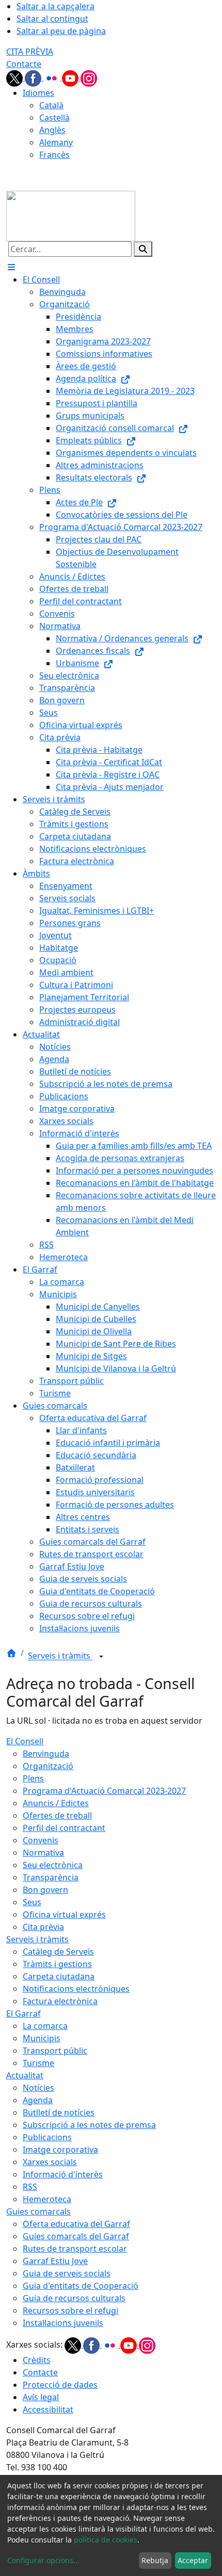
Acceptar (193, 2560)
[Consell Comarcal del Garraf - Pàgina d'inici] (71, 215)
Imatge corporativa (60, 2150)
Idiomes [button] (38, 93)
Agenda (38, 2100)
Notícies (38, 2088)
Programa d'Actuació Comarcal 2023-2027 (104, 1791)
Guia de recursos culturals (74, 2298)
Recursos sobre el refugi (70, 2310)
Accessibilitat (48, 2409)
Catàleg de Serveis (58, 1952)
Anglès (52, 130)
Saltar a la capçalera (55, 6)
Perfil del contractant (64, 1828)
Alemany (56, 142)
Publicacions (47, 2137)
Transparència (51, 1877)
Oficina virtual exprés (64, 1914)
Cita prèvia (43, 1927)
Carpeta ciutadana (59, 1976)
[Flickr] (53, 77)
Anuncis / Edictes (56, 1803)
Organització (48, 1766)
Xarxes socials (50, 2162)
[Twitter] (15, 77)
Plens (33, 1778)
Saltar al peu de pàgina (61, 31)
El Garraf (23, 2013)
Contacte (24, 64)
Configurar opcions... (43, 2560)
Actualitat (25, 2075)
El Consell (25, 1741)
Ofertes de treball (57, 1815)
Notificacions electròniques (76, 1989)
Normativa (43, 1853)
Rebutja (155, 2560)
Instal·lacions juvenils (63, 2323)
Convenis (41, 1840)
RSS (30, 2187)
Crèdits (37, 2360)
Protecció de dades (60, 2385)
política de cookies (106, 2540)
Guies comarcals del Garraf (76, 2236)
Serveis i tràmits (60, 1656)
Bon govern (45, 1890)
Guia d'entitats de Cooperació (81, 2286)
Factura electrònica (60, 2001)
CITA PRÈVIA (30, 52)
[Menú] (11, 267)
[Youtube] (71, 77)
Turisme (38, 2063)
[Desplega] (101, 1657)
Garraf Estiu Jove (55, 2261)
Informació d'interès (63, 2174)
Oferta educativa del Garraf (76, 2224)
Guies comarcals (38, 2211)
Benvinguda (46, 1754)
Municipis (42, 2038)
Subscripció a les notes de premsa (89, 2125)
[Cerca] (143, 249)
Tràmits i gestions (57, 1964)
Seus (32, 1902)
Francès (54, 155)
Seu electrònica (53, 1865)
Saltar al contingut (52, 19)
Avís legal (41, 2397)
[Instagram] (89, 77)
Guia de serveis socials (67, 2273)
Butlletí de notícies (59, 2112)
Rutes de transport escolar (75, 2249)
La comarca (45, 2026)
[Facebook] (34, 77)
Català (51, 105)
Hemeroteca (47, 2199)
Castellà (54, 118)
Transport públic (55, 2051)
